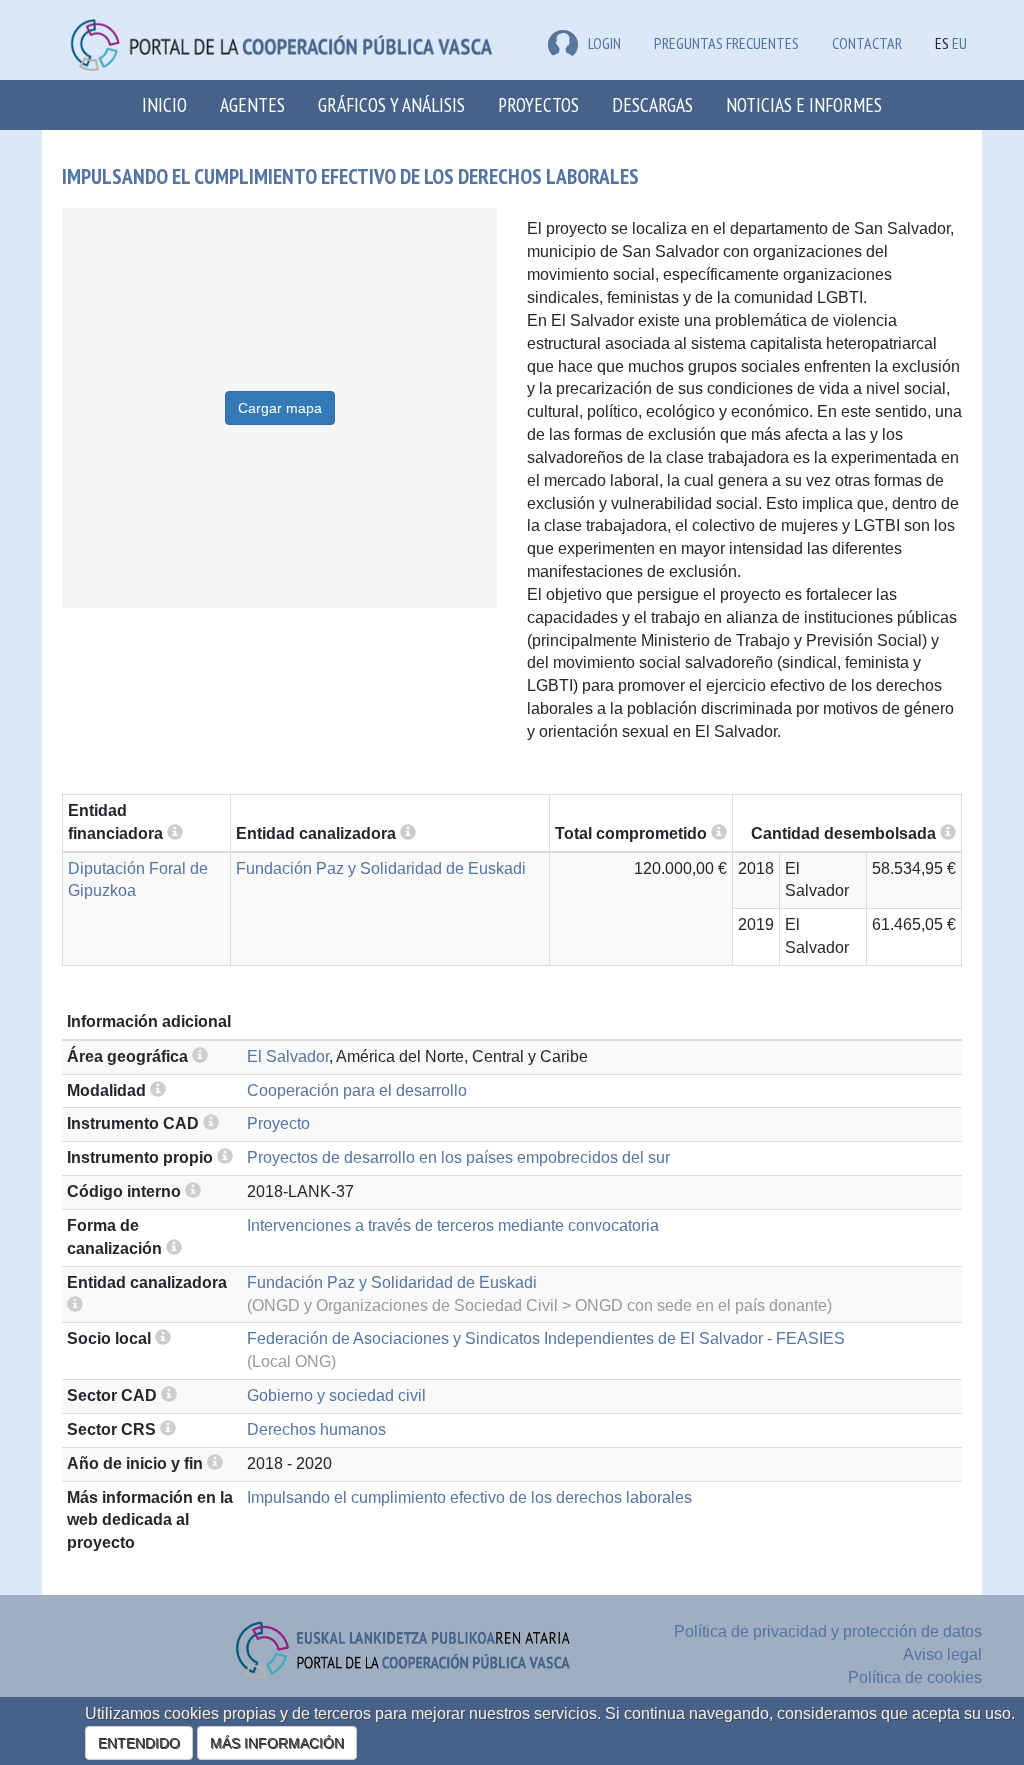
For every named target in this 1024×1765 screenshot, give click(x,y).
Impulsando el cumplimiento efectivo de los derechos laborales (469, 1497)
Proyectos (538, 104)
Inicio (164, 104)
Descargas (652, 104)
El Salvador (288, 1056)
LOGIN (604, 43)
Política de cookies (915, 1677)
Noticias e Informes (804, 104)
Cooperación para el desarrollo (357, 1090)
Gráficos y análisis (391, 104)
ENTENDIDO (139, 1743)
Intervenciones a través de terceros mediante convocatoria (453, 1225)
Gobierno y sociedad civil (336, 1395)
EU (959, 43)
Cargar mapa (280, 408)
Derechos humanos (316, 1429)
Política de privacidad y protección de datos (828, 1631)
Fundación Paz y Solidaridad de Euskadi (381, 868)
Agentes (252, 104)
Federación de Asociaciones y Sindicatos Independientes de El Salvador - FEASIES (546, 1338)
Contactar (867, 43)
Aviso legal (942, 1654)
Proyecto (278, 1123)
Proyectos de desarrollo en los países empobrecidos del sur (458, 1157)
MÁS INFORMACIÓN (277, 1743)
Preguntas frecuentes (726, 43)
